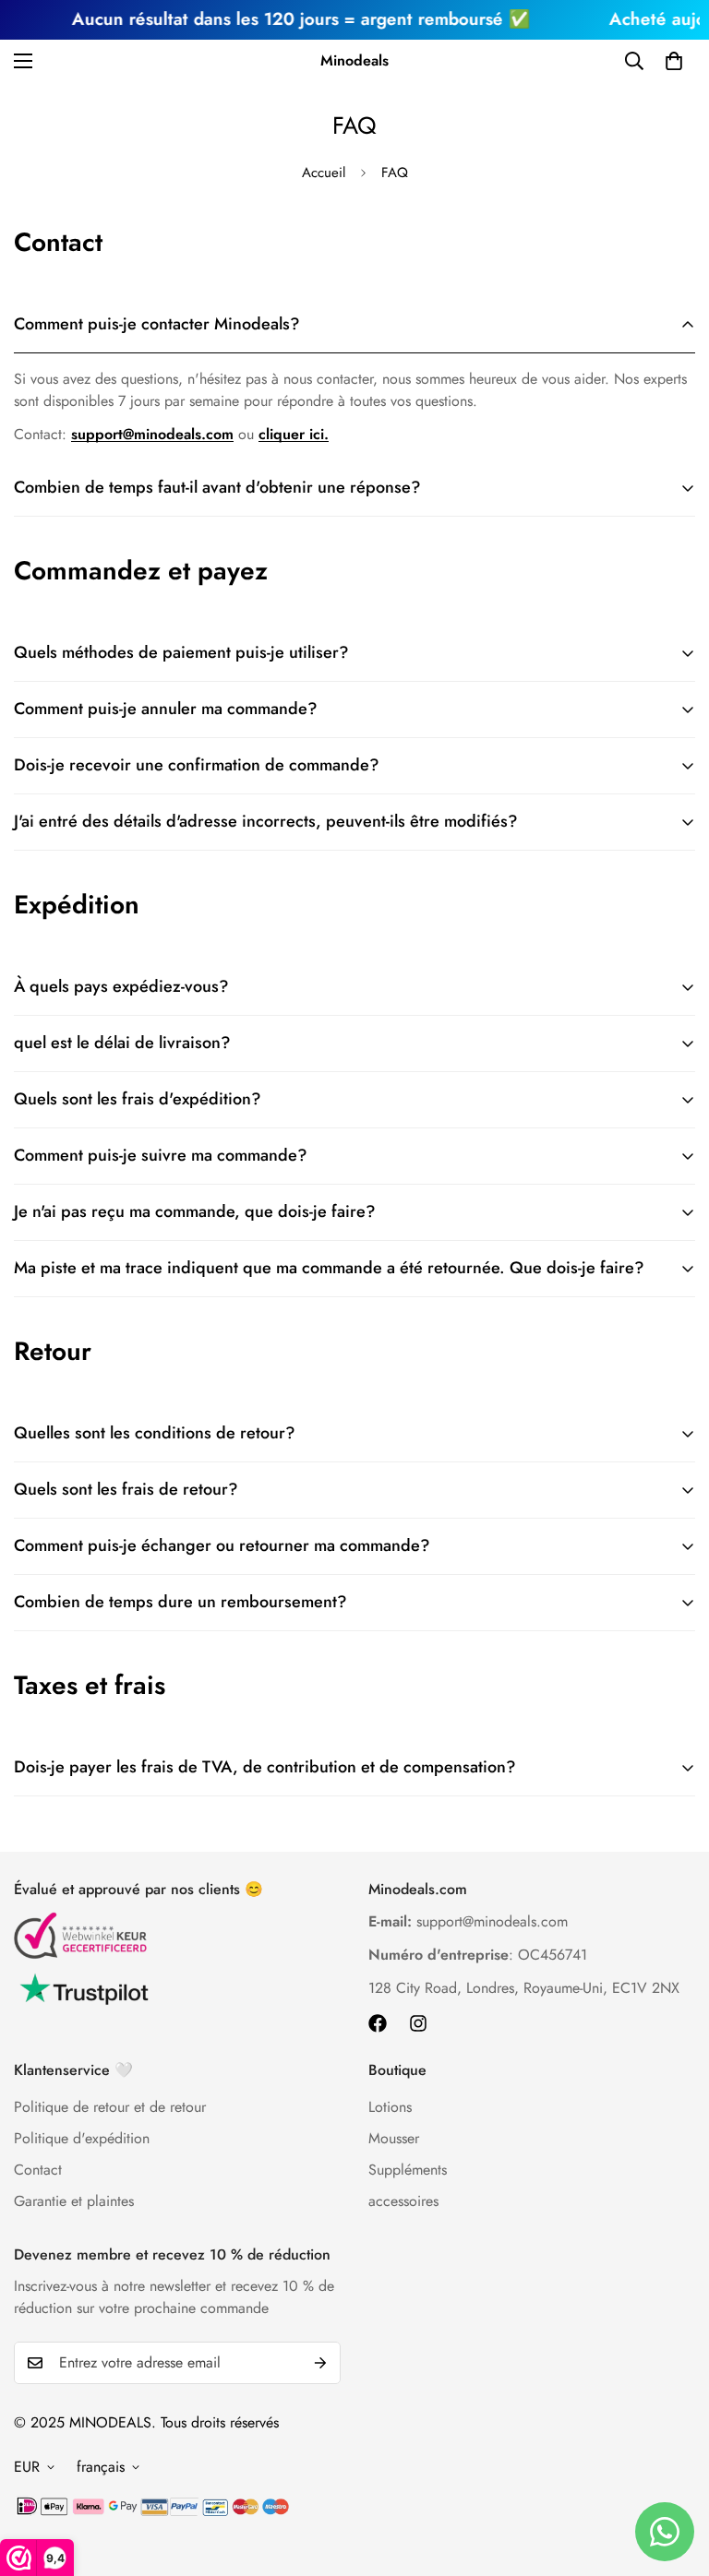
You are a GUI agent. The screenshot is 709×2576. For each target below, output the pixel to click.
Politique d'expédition (82, 2138)
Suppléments (408, 2170)
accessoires (403, 2201)
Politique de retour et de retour (110, 2107)
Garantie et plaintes (74, 2201)
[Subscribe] (320, 2363)
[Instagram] (418, 2023)
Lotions (390, 2107)
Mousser (394, 2138)
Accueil (324, 173)
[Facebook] (378, 2023)
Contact (38, 2170)
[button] (674, 61)
